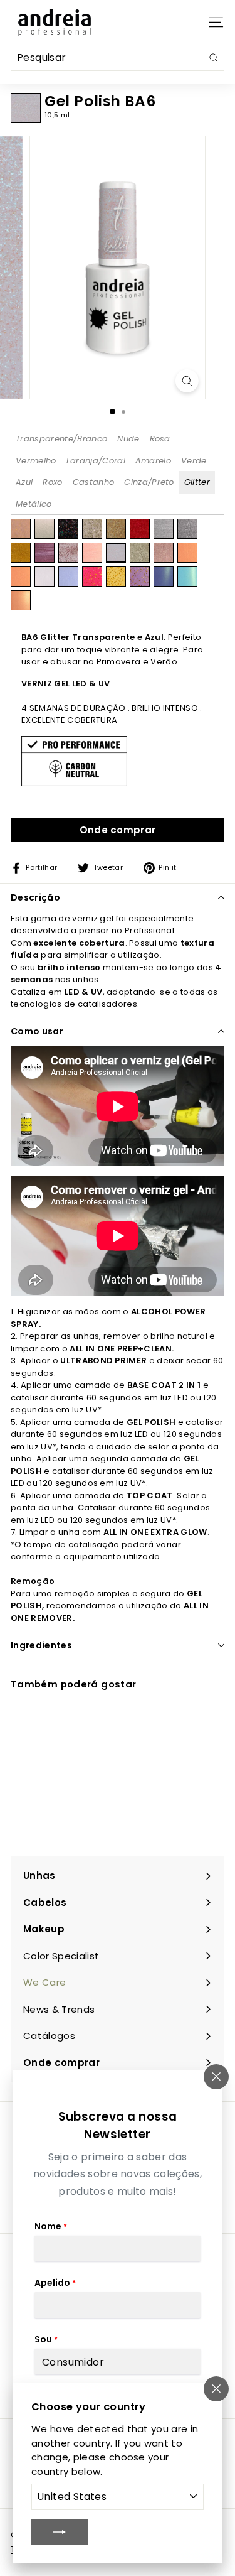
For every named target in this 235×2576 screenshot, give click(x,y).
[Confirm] (60, 2531)
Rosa (160, 439)
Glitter (197, 482)
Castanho (94, 482)
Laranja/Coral (96, 461)
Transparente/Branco (61, 439)
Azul (24, 482)
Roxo (52, 482)
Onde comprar (118, 830)
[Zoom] (187, 381)
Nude (128, 439)
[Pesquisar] (214, 58)
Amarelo (153, 461)
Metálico (34, 504)
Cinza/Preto (149, 482)
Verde (194, 461)
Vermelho (36, 461)
